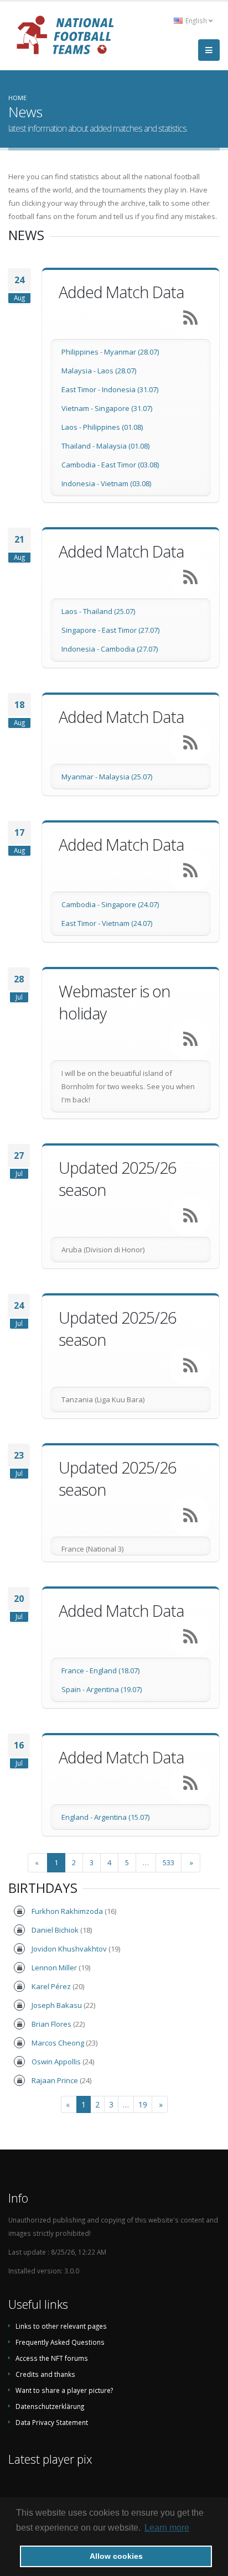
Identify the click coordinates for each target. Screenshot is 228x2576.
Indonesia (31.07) (130, 389)
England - (78, 1817)
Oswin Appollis (56, 2062)
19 (143, 2104)
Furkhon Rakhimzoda (67, 1911)
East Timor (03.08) (130, 465)
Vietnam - (78, 408)
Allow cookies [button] (116, 2556)
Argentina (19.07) (114, 1689)
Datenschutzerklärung (50, 2406)
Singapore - (82, 630)
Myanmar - (80, 777)
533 (169, 1862)
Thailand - (79, 446)
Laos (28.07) (117, 371)
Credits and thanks (45, 2374)
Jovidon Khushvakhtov (69, 1949)
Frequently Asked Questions (60, 2342)
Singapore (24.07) (130, 904)
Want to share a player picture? (64, 2390)
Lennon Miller (54, 1968)
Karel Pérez (51, 1986)
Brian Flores (51, 2024)
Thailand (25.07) (109, 611)
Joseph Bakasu (57, 2005)
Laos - (72, 427)
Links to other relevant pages (61, 2326)
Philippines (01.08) (113, 427)
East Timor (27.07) (131, 630)
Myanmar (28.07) (131, 352)
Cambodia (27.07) (129, 649)
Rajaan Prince (55, 2080)
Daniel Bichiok (55, 1930)
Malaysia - (79, 371)
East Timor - (82, 389)
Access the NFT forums (52, 2358)
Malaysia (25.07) (126, 777)
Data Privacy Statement (52, 2422)
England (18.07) (115, 1671)
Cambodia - (81, 465)
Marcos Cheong (58, 2043)
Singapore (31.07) (123, 408)
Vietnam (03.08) (126, 483)
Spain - (74, 1689)
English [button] (196, 20)
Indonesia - (81, 483)
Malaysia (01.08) (123, 446)
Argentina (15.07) (122, 1817)
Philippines (80, 352)
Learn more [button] (167, 2528)
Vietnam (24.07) (127, 923)
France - (76, 1671)
